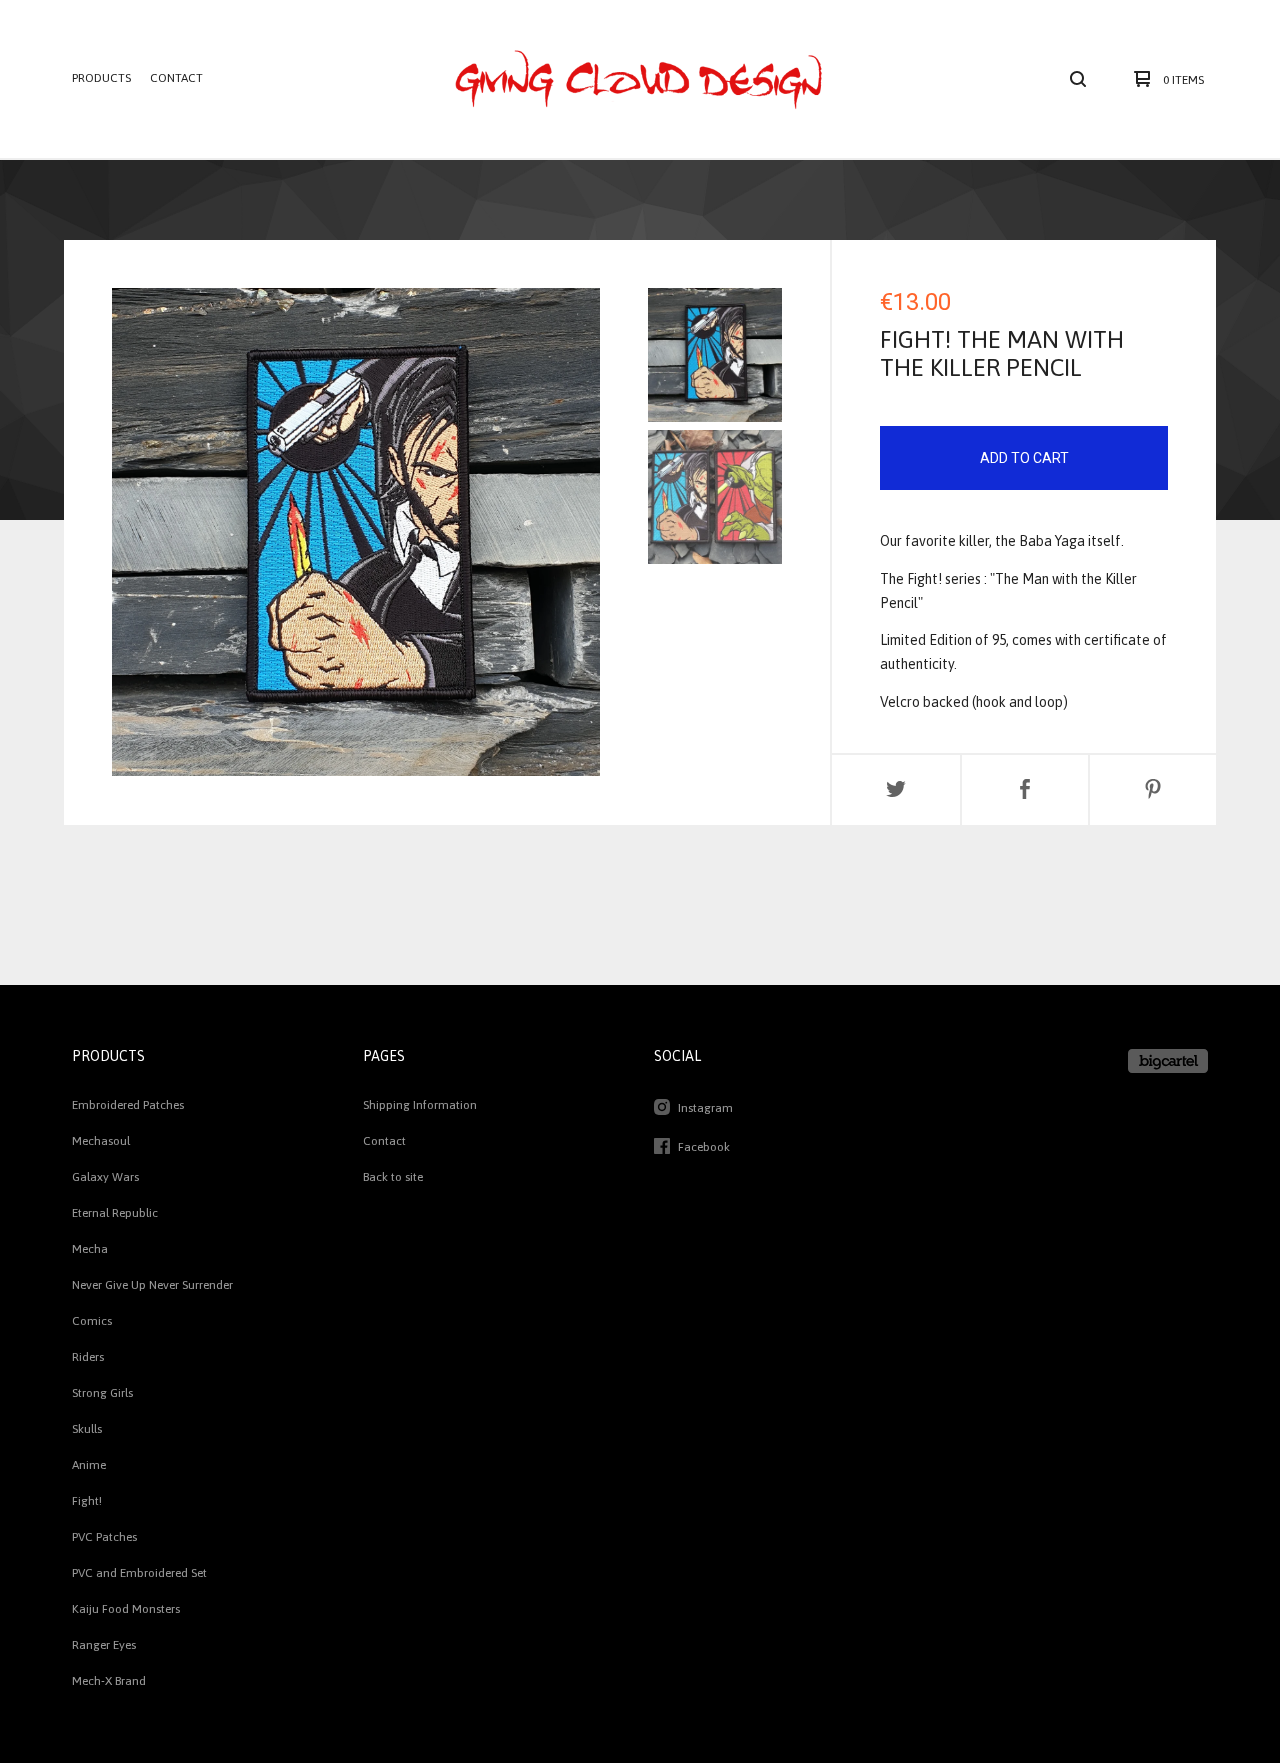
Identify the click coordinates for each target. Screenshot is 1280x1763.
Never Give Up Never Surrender (152, 1285)
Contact (176, 78)
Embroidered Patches (128, 1105)
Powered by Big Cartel (1168, 1061)
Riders (88, 1357)
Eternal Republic (115, 1213)
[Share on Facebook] (1025, 790)
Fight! (87, 1501)
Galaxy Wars (105, 1177)
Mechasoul (101, 1141)
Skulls (87, 1429)
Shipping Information (420, 1105)
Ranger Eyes (104, 1645)
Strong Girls (102, 1393)
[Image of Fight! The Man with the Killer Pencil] (715, 355)
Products (101, 78)
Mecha (90, 1249)
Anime (89, 1465)
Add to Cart (1024, 458)
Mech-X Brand (109, 1681)
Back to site (393, 1177)
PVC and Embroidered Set (139, 1573)
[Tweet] (896, 790)
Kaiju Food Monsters (126, 1609)
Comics (92, 1321)
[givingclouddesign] (638, 79)
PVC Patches (104, 1537)
